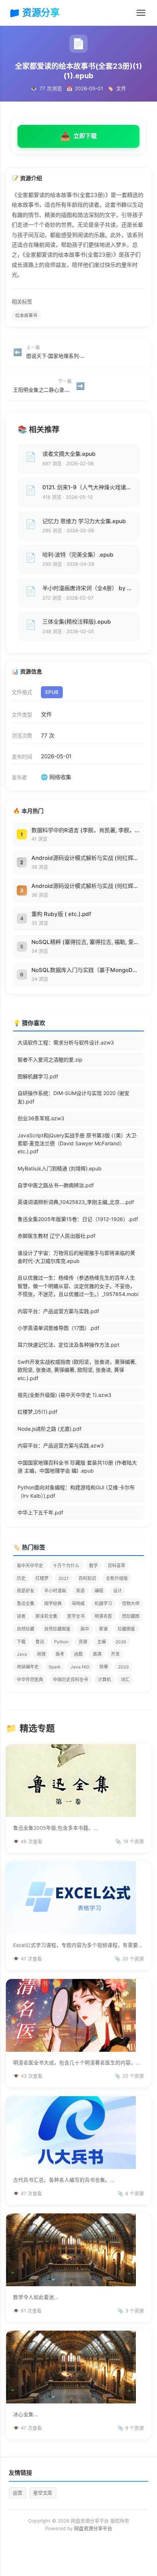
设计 (118, 1591)
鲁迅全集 (26, 1603)
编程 (99, 1591)
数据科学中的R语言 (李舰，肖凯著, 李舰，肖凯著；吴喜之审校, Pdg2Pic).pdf (86, 830)
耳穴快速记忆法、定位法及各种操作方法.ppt (68, 1345)
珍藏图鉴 (126, 1629)
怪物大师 (131, 1603)
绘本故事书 (26, 315)
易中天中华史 (30, 1566)
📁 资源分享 (34, 13)
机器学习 (103, 1603)
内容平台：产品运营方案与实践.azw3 (61, 1445)
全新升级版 (117, 1578)
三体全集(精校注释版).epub (77, 622)
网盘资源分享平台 (93, 2528)
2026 (121, 1642)
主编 (102, 1642)
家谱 (103, 1629)
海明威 (78, 1603)
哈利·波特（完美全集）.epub (78, 555)
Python (61, 1642)
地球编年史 (28, 1667)
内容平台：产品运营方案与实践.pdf (58, 1311)
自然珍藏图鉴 (57, 1629)
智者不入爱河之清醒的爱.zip (50, 1060)
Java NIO (80, 1667)
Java (22, 1654)
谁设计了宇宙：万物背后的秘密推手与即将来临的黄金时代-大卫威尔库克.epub (76, 1257)
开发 (115, 1654)
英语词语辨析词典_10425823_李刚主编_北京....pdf (76, 1202)
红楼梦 (42, 1578)
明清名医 (103, 1616)
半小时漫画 (55, 1591)
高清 (97, 1654)
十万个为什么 (66, 1566)
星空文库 (43, 2493)
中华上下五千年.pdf (40, 1512)
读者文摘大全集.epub (69, 454)
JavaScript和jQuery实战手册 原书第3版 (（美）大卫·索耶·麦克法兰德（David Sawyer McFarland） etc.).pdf (78, 1143)
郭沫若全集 (46, 1616)
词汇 (125, 1680)
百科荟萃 (116, 1566)
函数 (78, 1654)
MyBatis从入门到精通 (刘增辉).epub (60, 1168)
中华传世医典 (30, 1680)
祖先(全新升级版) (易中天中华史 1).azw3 (64, 1395)
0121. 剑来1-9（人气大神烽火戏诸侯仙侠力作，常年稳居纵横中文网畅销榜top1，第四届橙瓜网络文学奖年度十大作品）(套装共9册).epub (88, 487)
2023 (123, 1667)
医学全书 (76, 1616)
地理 (41, 1654)
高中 (85, 1629)
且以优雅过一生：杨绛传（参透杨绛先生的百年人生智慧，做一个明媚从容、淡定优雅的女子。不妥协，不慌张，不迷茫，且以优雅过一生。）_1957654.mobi (78, 1286)
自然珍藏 (26, 1629)
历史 (21, 1578)
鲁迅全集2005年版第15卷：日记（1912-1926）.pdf (78, 1219)
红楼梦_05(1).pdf (37, 1412)
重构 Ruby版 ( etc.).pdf (61, 914)
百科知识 (87, 1578)
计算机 (104, 1680)
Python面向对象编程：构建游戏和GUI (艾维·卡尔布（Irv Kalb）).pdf (76, 1491)
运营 (18, 2493)
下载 (21, 1642)
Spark (55, 1667)
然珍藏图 (131, 1616)
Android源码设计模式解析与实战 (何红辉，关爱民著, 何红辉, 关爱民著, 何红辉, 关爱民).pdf (86, 858)
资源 (83, 1642)
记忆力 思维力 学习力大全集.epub (84, 521)
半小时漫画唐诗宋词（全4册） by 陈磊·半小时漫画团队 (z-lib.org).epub (88, 588)
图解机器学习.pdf (38, 1076)
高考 (60, 1654)
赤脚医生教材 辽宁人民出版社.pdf (56, 1236)
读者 (21, 1616)
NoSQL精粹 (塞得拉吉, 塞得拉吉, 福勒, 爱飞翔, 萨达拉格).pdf (86, 942)
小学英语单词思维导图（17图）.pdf (58, 1328)
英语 (80, 1591)
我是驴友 (26, 1591)
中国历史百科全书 (70, 1680)
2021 (64, 1578)
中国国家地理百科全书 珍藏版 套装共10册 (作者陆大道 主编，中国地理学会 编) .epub (77, 1467)
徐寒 (104, 1667)
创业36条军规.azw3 (41, 1118)
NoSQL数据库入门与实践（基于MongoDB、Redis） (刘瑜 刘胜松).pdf (86, 970)
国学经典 (53, 1603)
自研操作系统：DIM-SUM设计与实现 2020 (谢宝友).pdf (73, 1097)
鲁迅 (40, 1642)
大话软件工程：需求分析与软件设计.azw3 (66, 1042)
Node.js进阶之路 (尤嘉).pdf (49, 1429)
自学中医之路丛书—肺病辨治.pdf (56, 1185)
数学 (93, 1566)
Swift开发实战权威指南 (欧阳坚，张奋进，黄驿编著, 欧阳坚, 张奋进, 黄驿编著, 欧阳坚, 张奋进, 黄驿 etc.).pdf (77, 1370)
